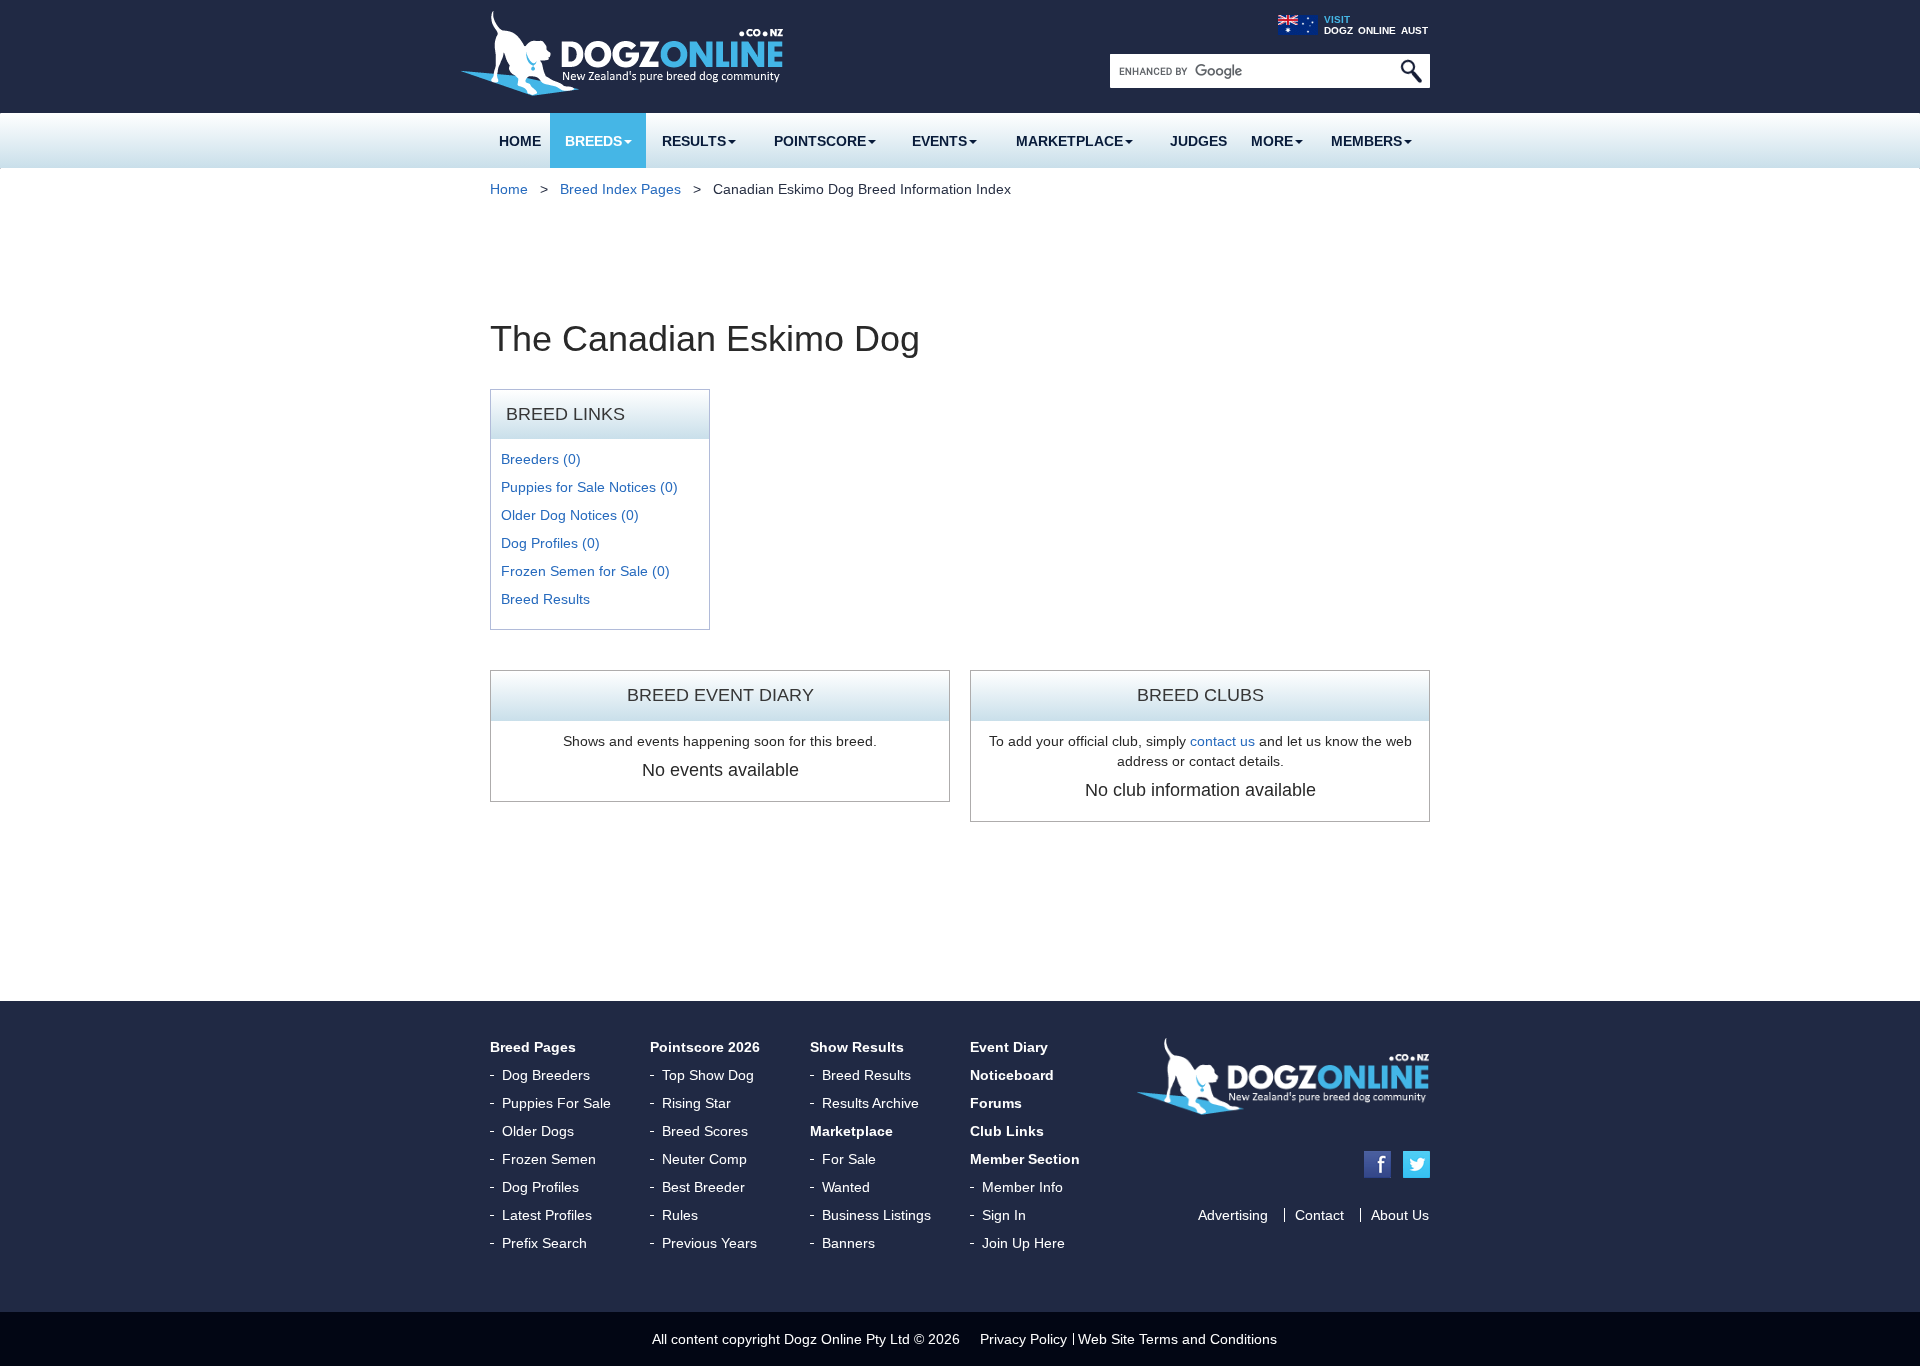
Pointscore (820, 141)
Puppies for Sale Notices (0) (589, 487)
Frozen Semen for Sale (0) (585, 571)
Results (694, 141)
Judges (1198, 141)
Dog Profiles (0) (550, 543)
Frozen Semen (549, 1159)
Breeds (593, 141)
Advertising (1233, 1215)
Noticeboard (1012, 1075)
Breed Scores (705, 1131)
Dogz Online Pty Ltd (847, 1339)
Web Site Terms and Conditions (1177, 1339)
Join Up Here (1023, 1243)
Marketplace (1069, 141)
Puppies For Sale (556, 1103)
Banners (848, 1243)
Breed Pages (533, 1047)
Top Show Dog (708, 1075)
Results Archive (870, 1103)
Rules (680, 1215)
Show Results (857, 1047)
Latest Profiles (547, 1215)
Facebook (1377, 1164)
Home (520, 141)
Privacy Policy (1023, 1339)
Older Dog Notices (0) (570, 515)
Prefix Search (544, 1243)
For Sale (849, 1159)
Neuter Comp (704, 1159)
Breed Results (545, 599)
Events (939, 141)
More (1272, 141)
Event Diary (1009, 1047)
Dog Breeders (546, 1075)
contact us (1222, 741)
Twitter (1416, 1164)
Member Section (1025, 1159)
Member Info (1022, 1187)
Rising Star (696, 1103)
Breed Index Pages (620, 189)
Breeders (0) (541, 459)
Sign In (1004, 1215)
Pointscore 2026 (705, 1047)
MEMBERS (1366, 141)
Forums (996, 1103)
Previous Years (709, 1243)
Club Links (1007, 1131)
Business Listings (876, 1215)
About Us (1400, 1215)
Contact (1319, 1215)
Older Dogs (538, 1131)
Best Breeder (703, 1187)
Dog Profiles (540, 1187)
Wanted (846, 1187)
